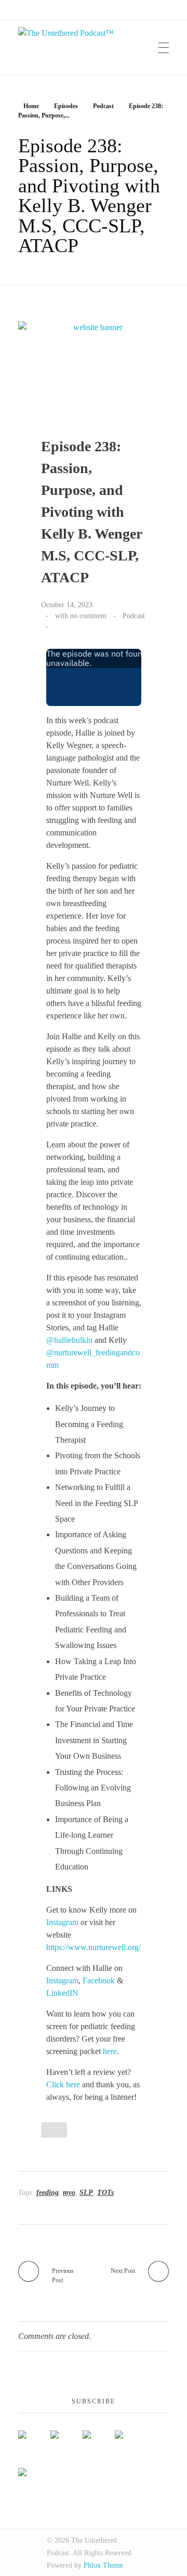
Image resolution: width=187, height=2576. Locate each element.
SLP (86, 2193)
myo (69, 2193)
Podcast (103, 106)
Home (31, 106)
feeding (48, 2193)
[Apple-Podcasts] (34, 2439)
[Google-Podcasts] (99, 2439)
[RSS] (34, 2476)
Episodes (66, 106)
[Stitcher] (131, 2439)
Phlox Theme (103, 2565)
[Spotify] (66, 2439)
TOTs (105, 2193)
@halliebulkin (69, 1340)
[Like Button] (58, 627)
